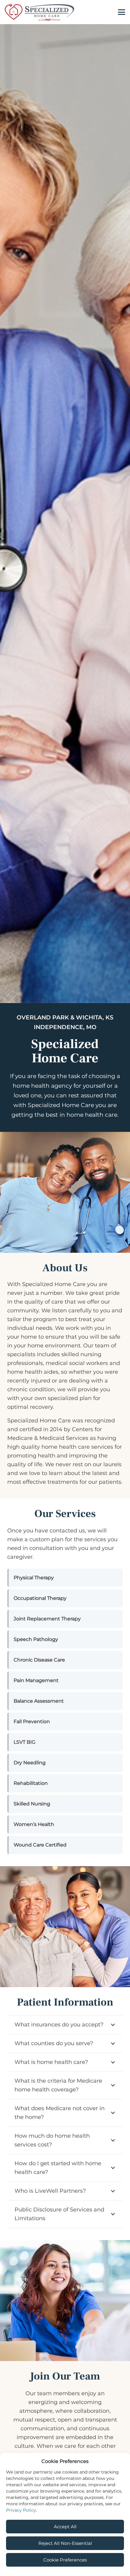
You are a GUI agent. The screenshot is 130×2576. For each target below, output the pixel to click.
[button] (122, 12)
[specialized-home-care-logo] (39, 12)
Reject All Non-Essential (65, 2543)
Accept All (65, 2527)
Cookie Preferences (65, 2560)
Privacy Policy (21, 2510)
